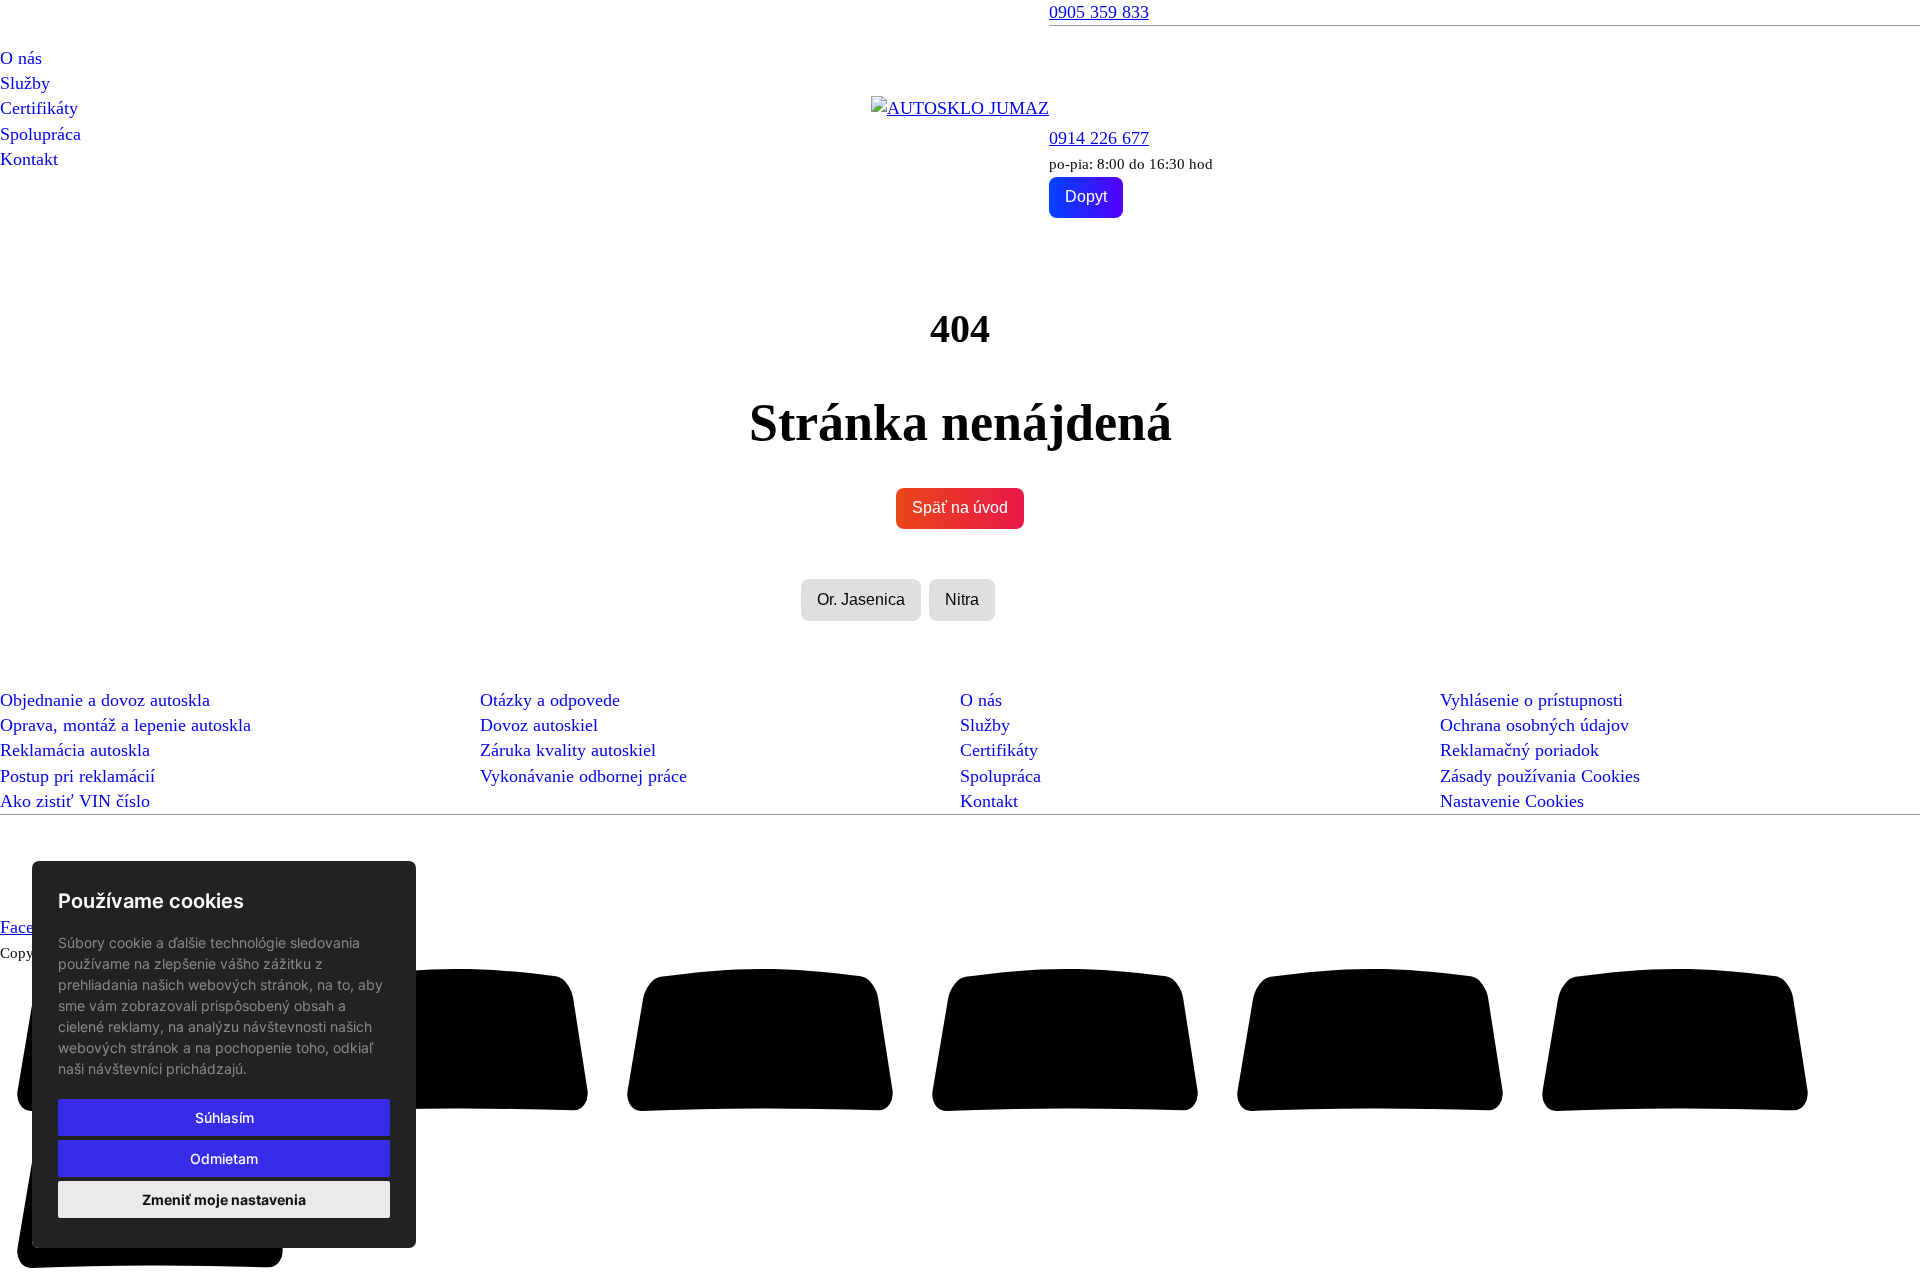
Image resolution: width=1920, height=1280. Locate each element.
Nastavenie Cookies (1512, 801)
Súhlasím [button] (224, 1117)
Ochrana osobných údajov (1534, 725)
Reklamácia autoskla (75, 750)
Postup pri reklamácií (77, 776)
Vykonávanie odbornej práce (583, 776)
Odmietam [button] (224, 1158)
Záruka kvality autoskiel (568, 750)
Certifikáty (39, 108)
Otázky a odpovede (550, 700)
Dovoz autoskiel (539, 725)
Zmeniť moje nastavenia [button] (224, 1199)
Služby (25, 83)
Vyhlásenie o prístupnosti (1531, 700)
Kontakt (29, 159)
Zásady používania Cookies (1540, 776)
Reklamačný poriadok (1519, 750)
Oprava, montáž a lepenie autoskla (125, 725)
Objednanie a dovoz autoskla (105, 700)
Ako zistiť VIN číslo (75, 801)
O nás (21, 58)
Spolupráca (40, 134)
